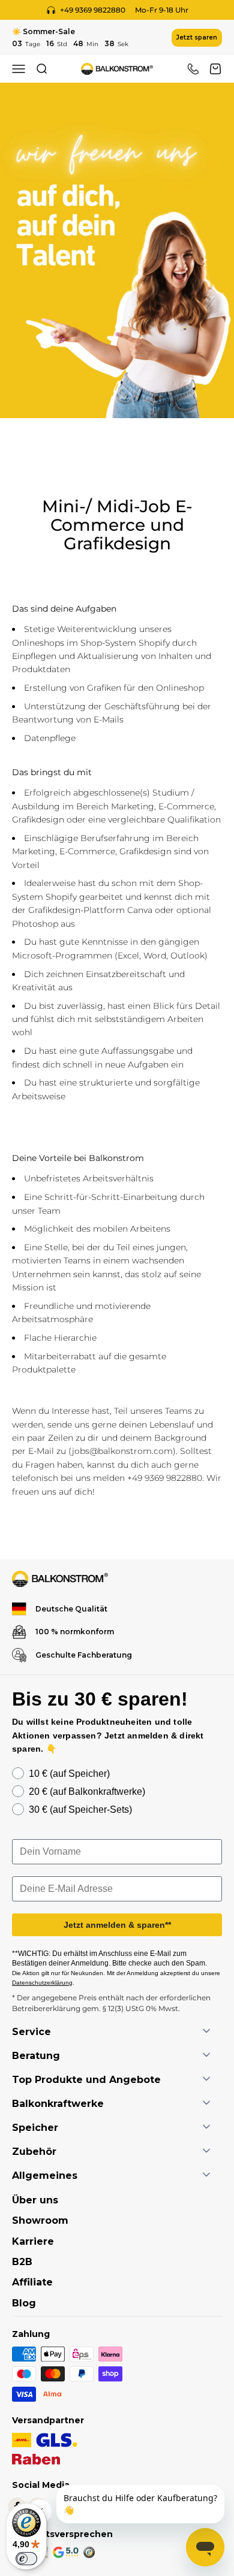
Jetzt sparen (197, 37)
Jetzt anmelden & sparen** (117, 1925)
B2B (22, 2262)
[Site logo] (60, 1579)
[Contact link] (193, 69)
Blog (24, 2303)
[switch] (26, 2559)
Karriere (33, 2241)
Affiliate (32, 2282)
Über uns (35, 2200)
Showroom (40, 2220)
